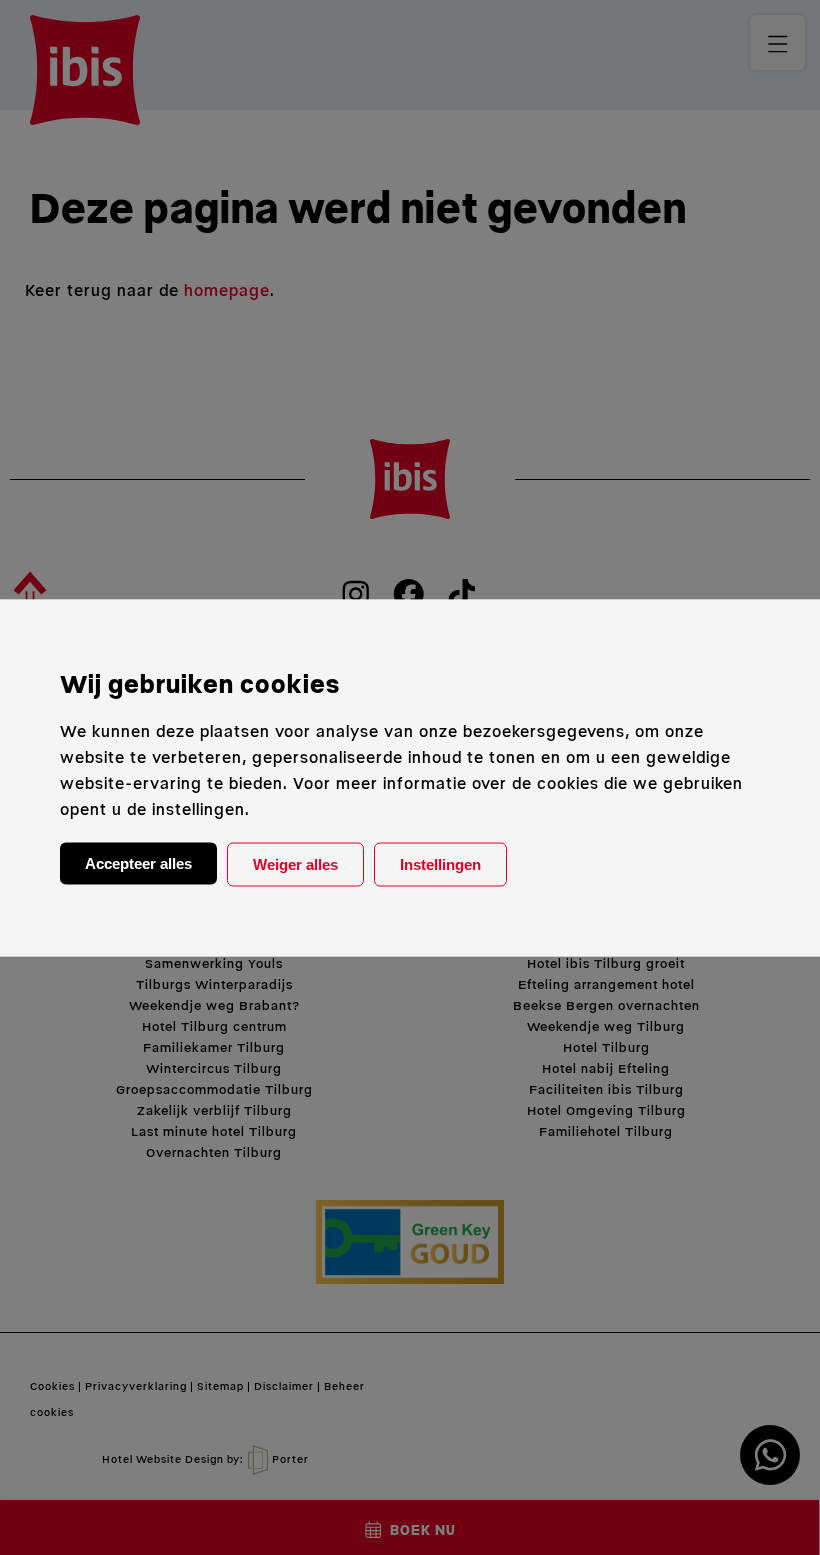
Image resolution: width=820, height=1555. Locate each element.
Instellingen (440, 863)
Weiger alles (295, 863)
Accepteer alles (138, 862)
